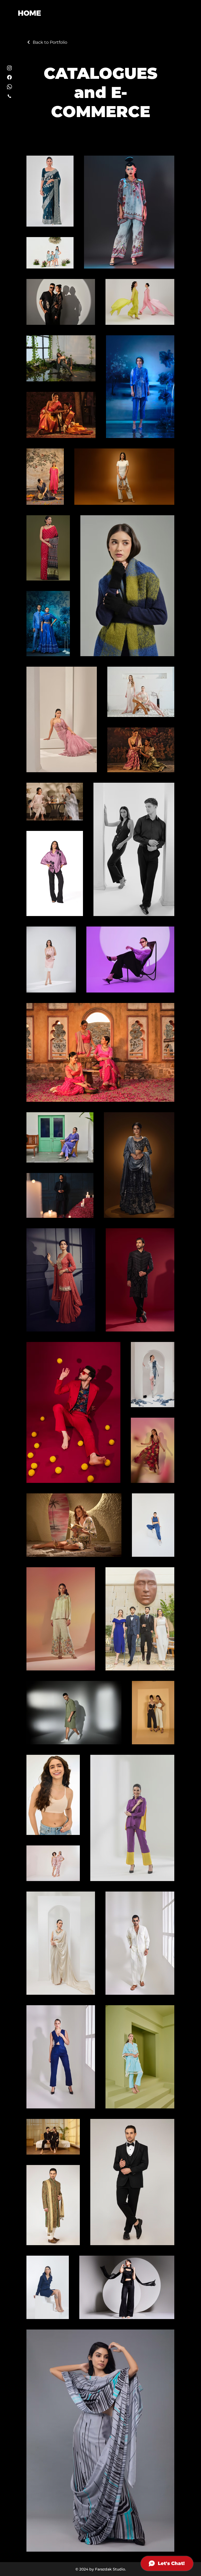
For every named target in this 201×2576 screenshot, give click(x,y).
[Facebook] (9, 77)
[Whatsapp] (9, 87)
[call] (9, 96)
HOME (29, 13)
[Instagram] (9, 68)
